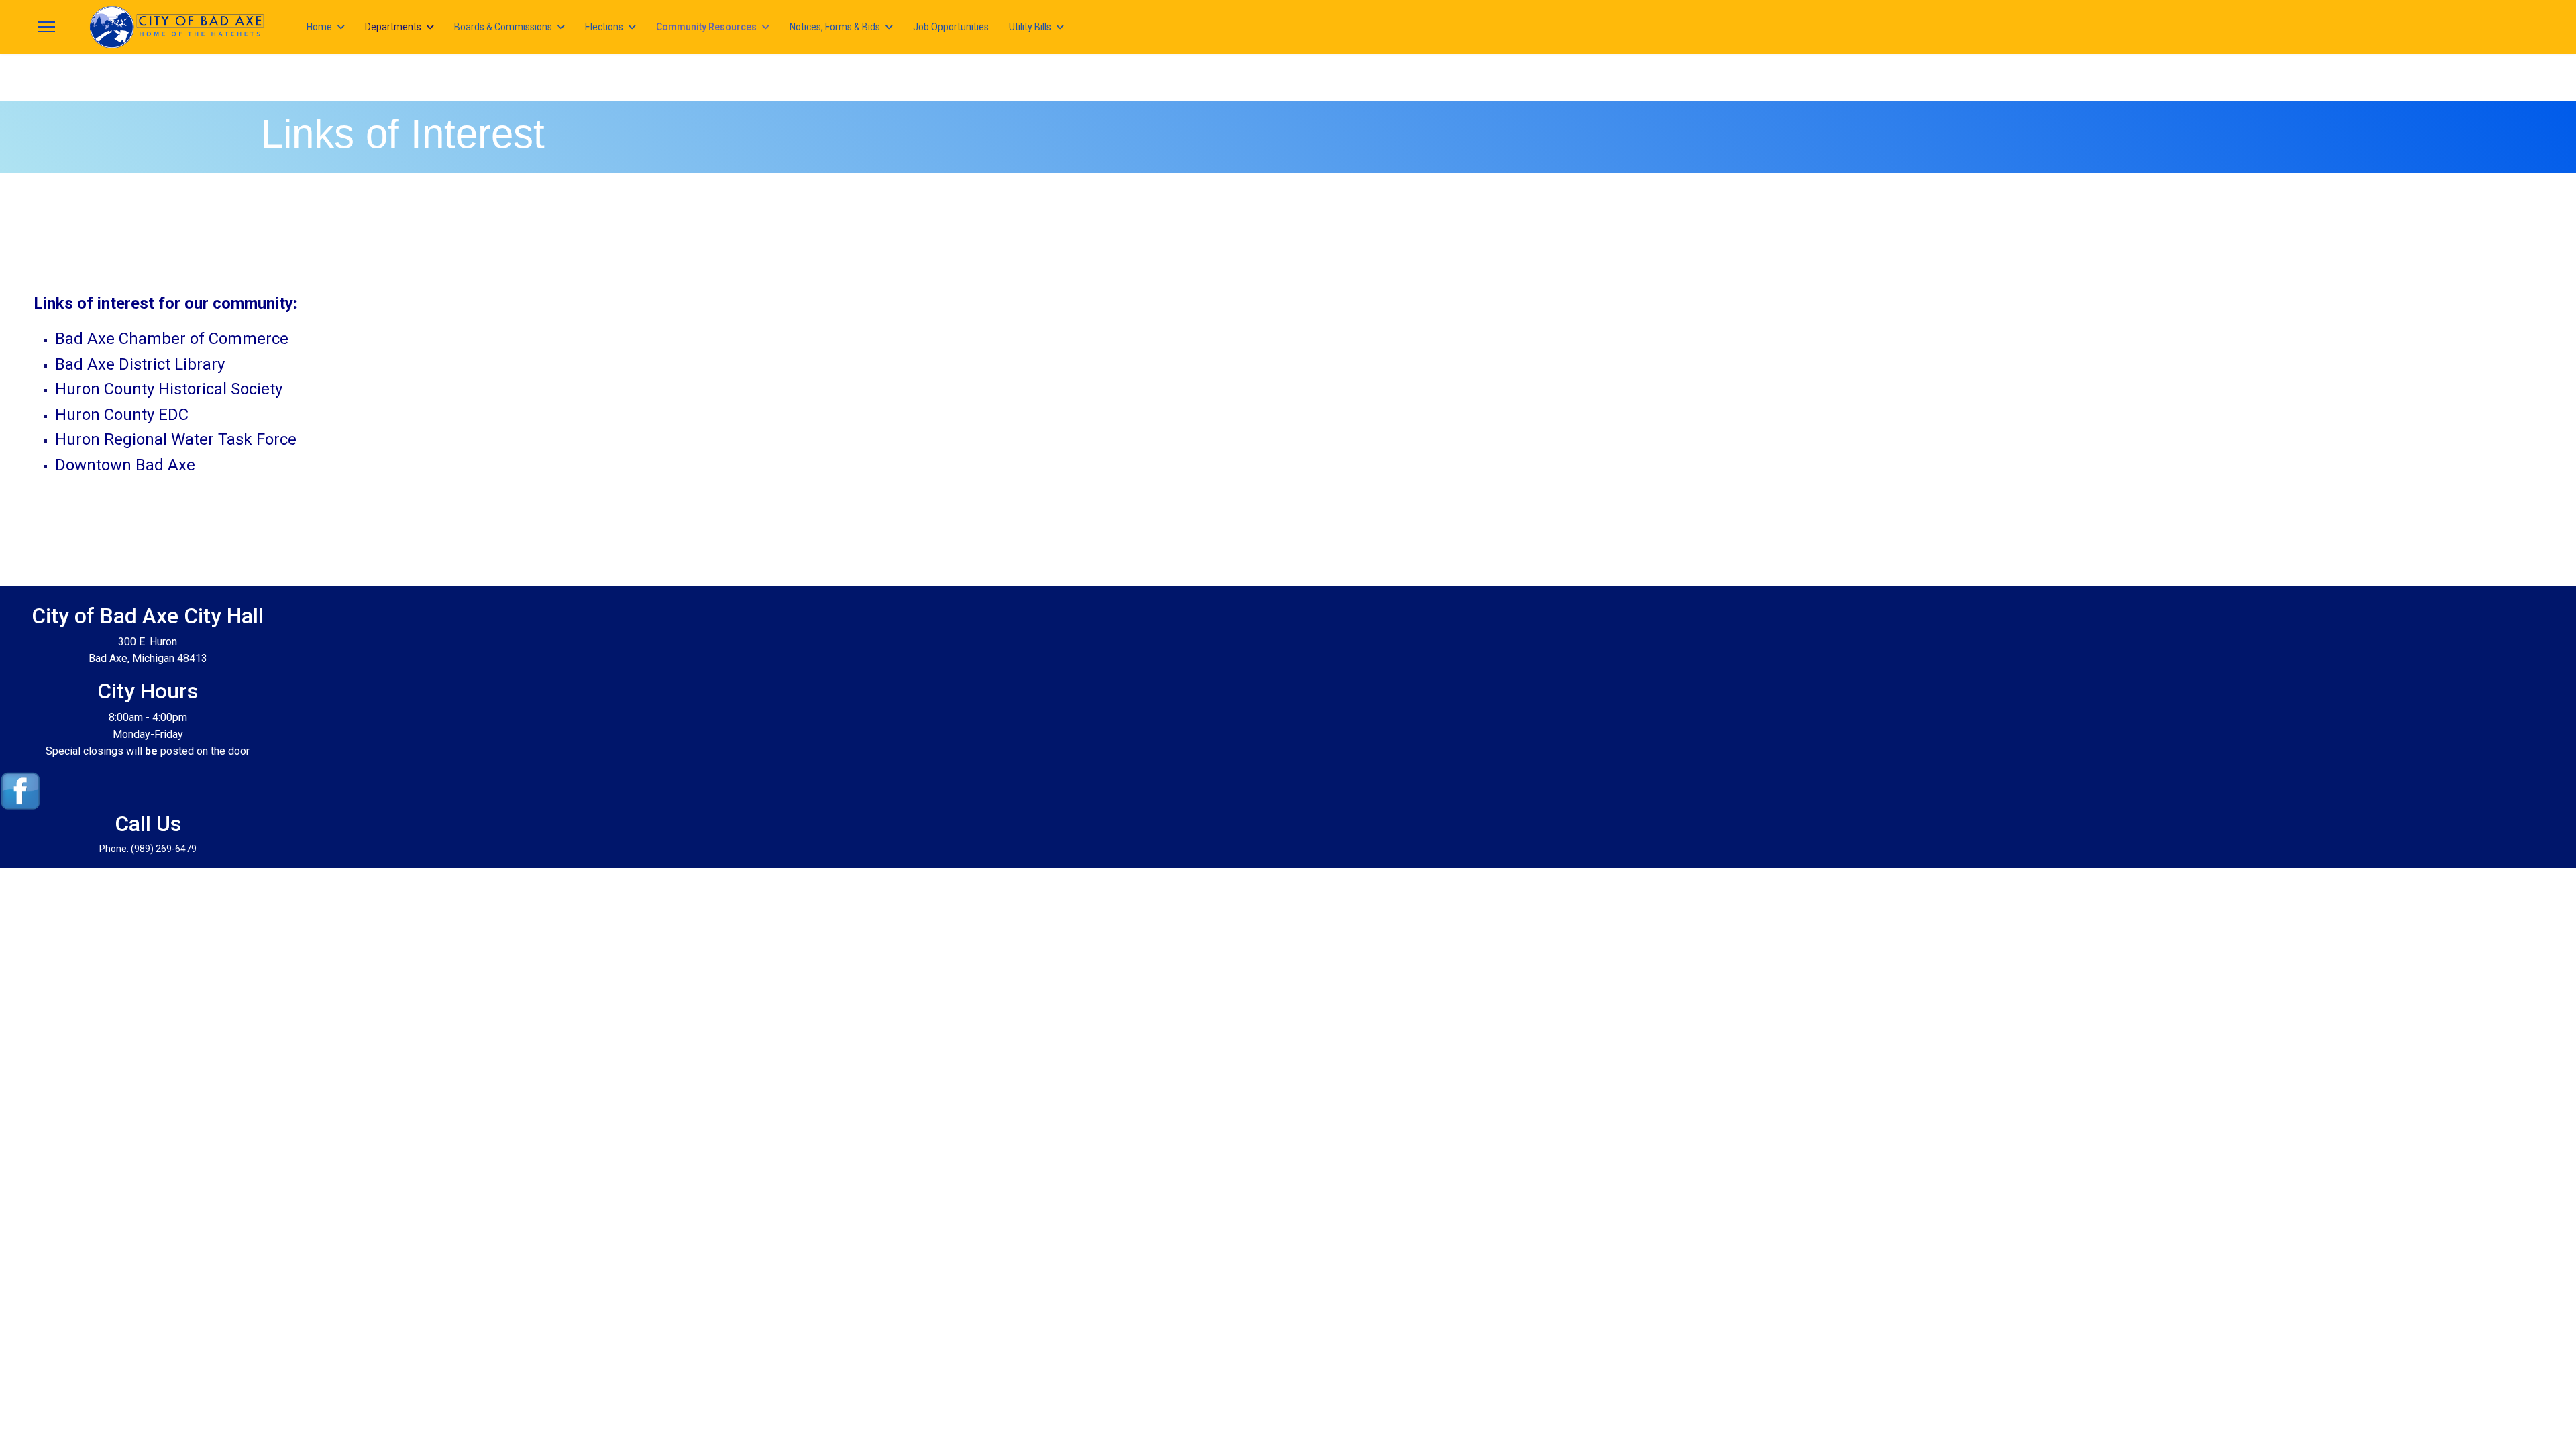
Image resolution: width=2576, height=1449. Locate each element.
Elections (604, 27)
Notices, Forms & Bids (835, 27)
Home (319, 27)
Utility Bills (1030, 27)
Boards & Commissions (503, 27)
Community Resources (706, 27)
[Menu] (47, 27)
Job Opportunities (951, 27)
